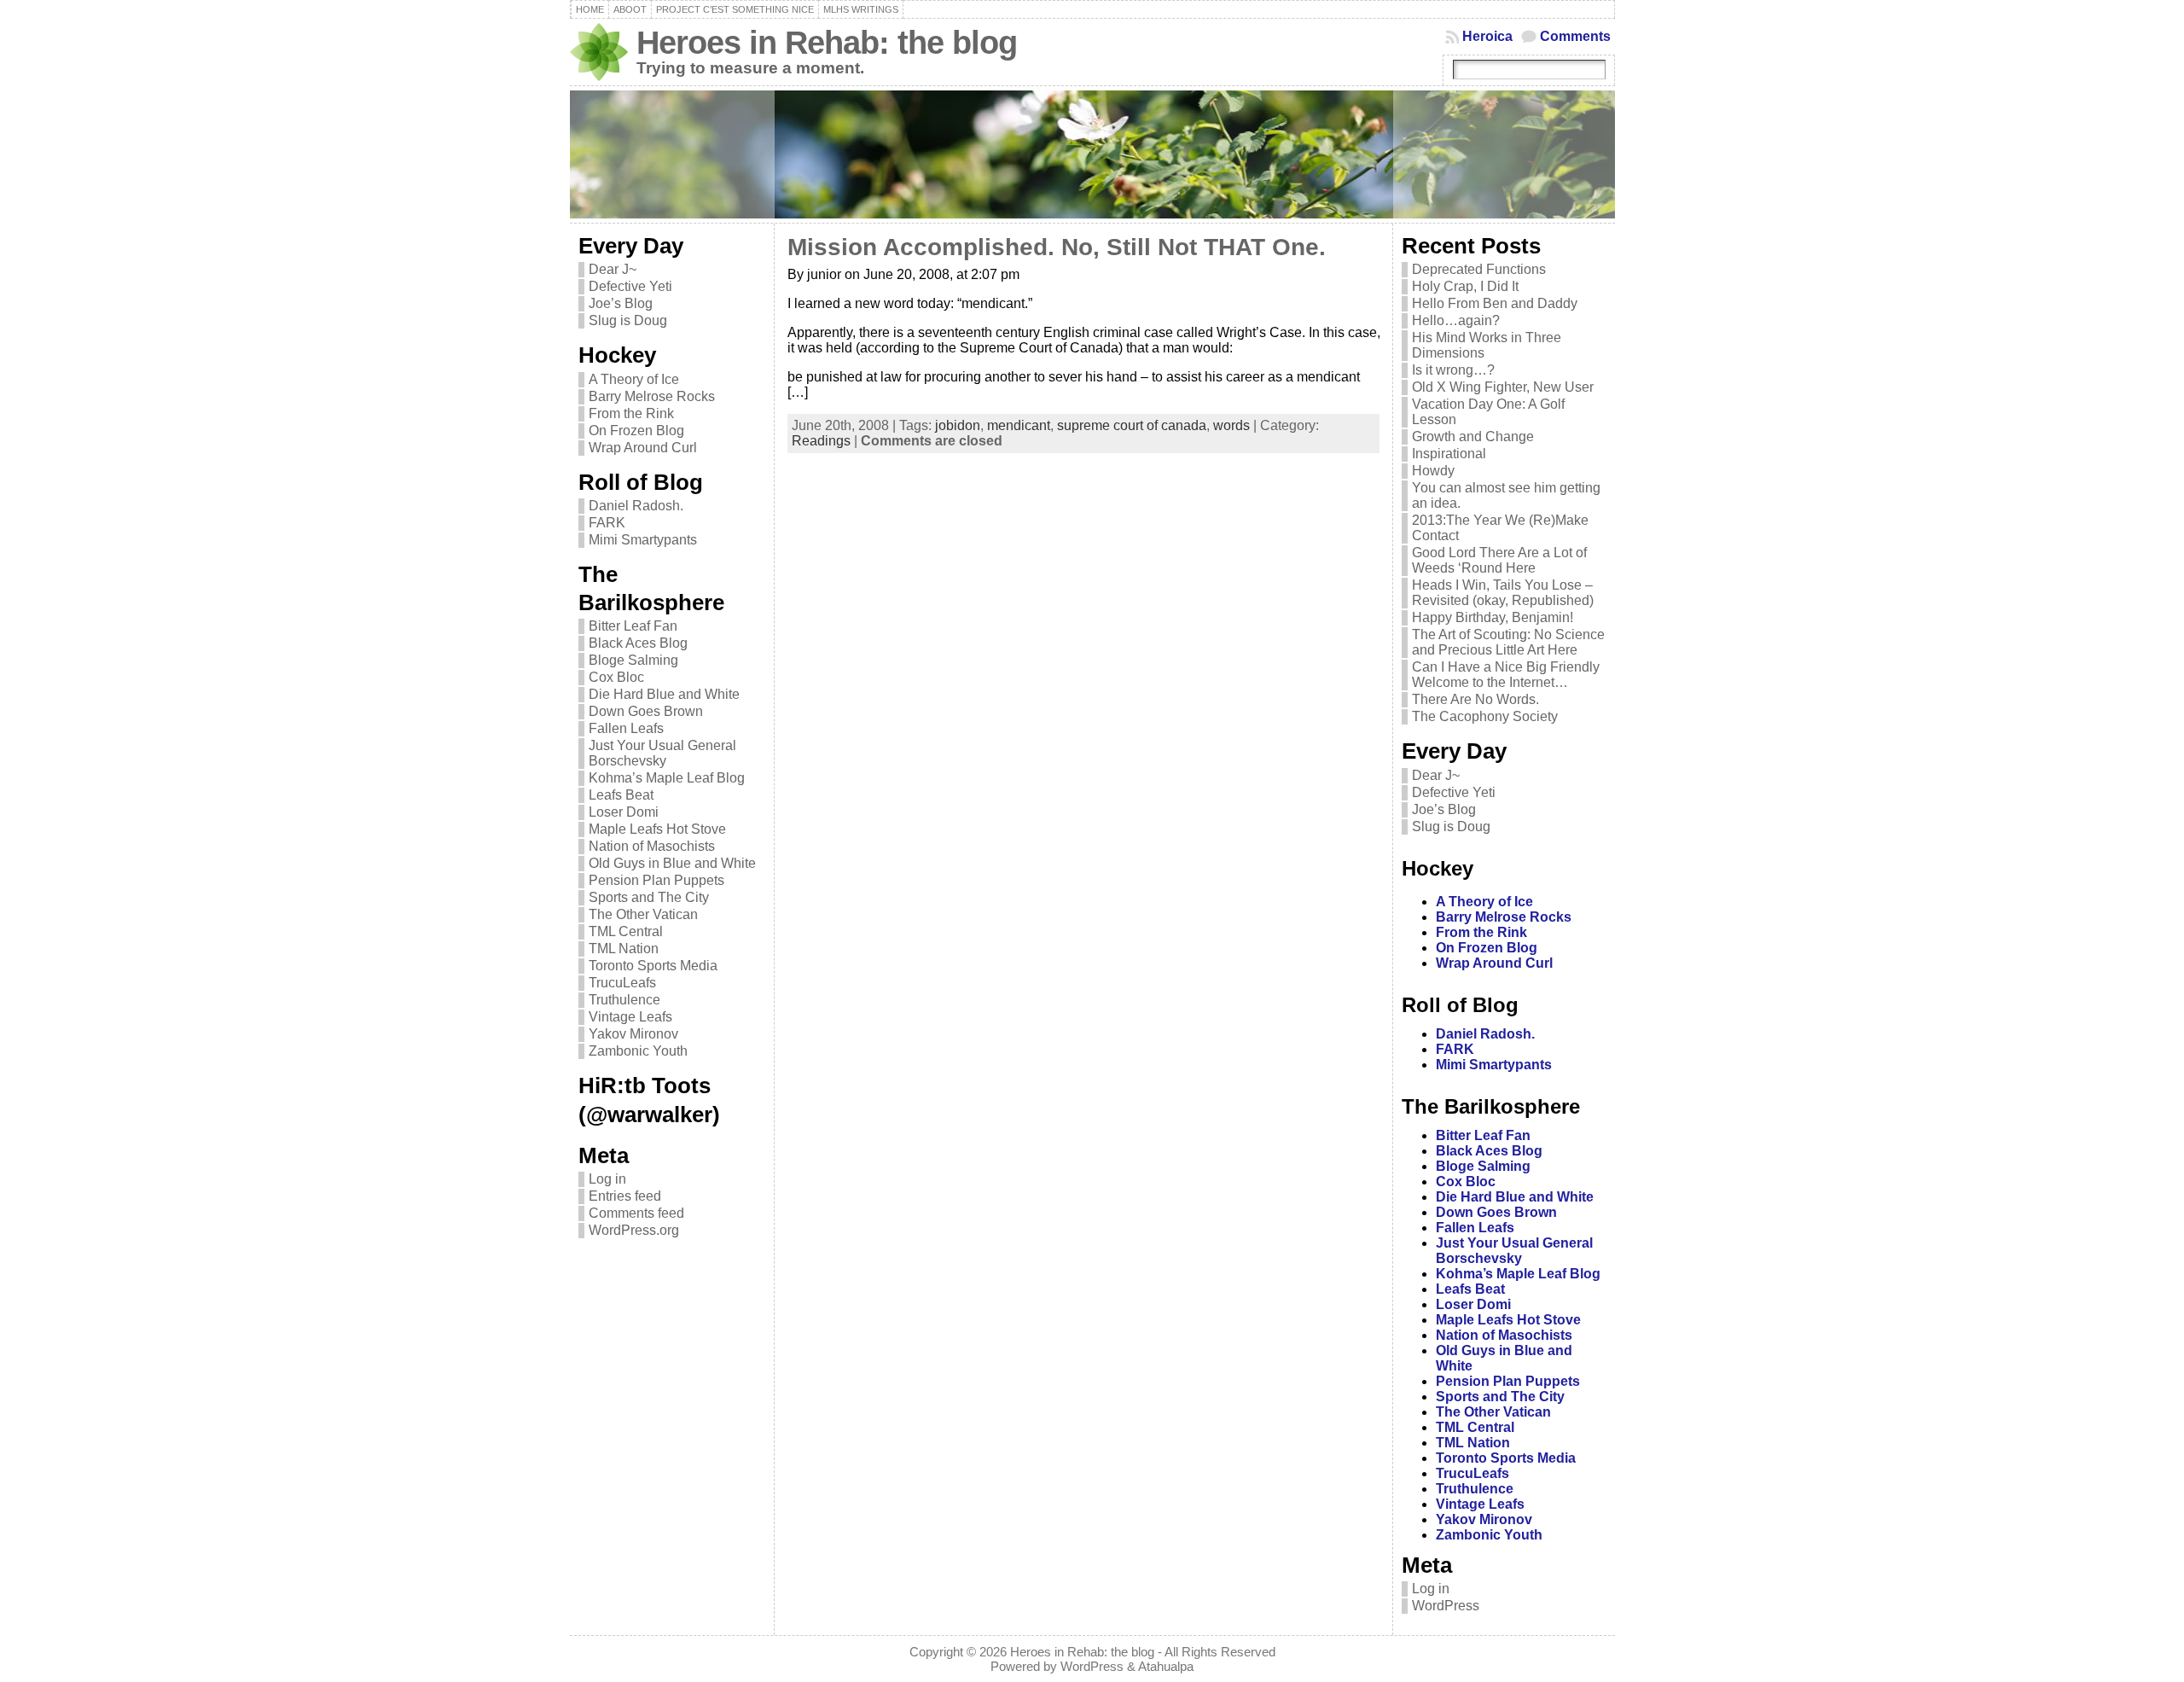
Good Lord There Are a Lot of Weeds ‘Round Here (1499, 560)
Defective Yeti (630, 286)
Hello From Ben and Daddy (1495, 303)
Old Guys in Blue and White (672, 863)
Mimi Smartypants (643, 540)
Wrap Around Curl (643, 448)
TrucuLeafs (622, 983)
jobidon (958, 425)
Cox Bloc (616, 677)
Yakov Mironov (633, 1034)
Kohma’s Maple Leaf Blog (667, 778)
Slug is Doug (628, 320)
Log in (607, 1179)
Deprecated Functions (1479, 269)
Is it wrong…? (1453, 370)
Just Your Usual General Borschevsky (662, 753)
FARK (607, 523)
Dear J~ (613, 269)
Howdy (1433, 471)
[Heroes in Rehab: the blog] (1092, 154)
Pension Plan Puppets (656, 880)
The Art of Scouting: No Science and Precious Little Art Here (1508, 642)
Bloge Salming (633, 660)
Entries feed (625, 1196)
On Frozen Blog (636, 431)
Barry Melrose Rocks (652, 396)
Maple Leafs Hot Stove (657, 829)
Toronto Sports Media (653, 966)
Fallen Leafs (626, 728)
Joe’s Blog (621, 303)
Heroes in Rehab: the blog (827, 42)
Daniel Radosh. (636, 506)
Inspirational (1449, 454)
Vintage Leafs (630, 1017)
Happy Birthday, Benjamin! (1493, 617)
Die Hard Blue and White (664, 694)
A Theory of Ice (634, 379)
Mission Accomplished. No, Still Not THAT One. (1057, 247)
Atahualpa (1166, 1666)
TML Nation (624, 949)
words (1231, 425)
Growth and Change (1473, 437)
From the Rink (631, 413)
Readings (821, 441)
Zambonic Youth (638, 1051)
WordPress (1446, 1606)
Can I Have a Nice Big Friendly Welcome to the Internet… (1506, 675)
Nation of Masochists (652, 846)
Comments (1575, 36)
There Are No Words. (1475, 699)
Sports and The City (649, 897)
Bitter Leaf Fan (633, 626)
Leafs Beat (621, 795)
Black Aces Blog (638, 643)
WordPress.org (634, 1230)
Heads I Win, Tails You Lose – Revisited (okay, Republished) (1503, 593)
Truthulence (624, 1000)
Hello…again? (1456, 320)
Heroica (1487, 36)
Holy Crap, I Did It (1465, 286)
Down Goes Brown (646, 711)
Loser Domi (624, 812)
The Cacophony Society (1485, 716)
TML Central (626, 931)
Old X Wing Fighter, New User (1503, 387)
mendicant (1019, 425)
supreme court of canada (1132, 425)
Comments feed (636, 1213)
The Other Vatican (643, 914)
